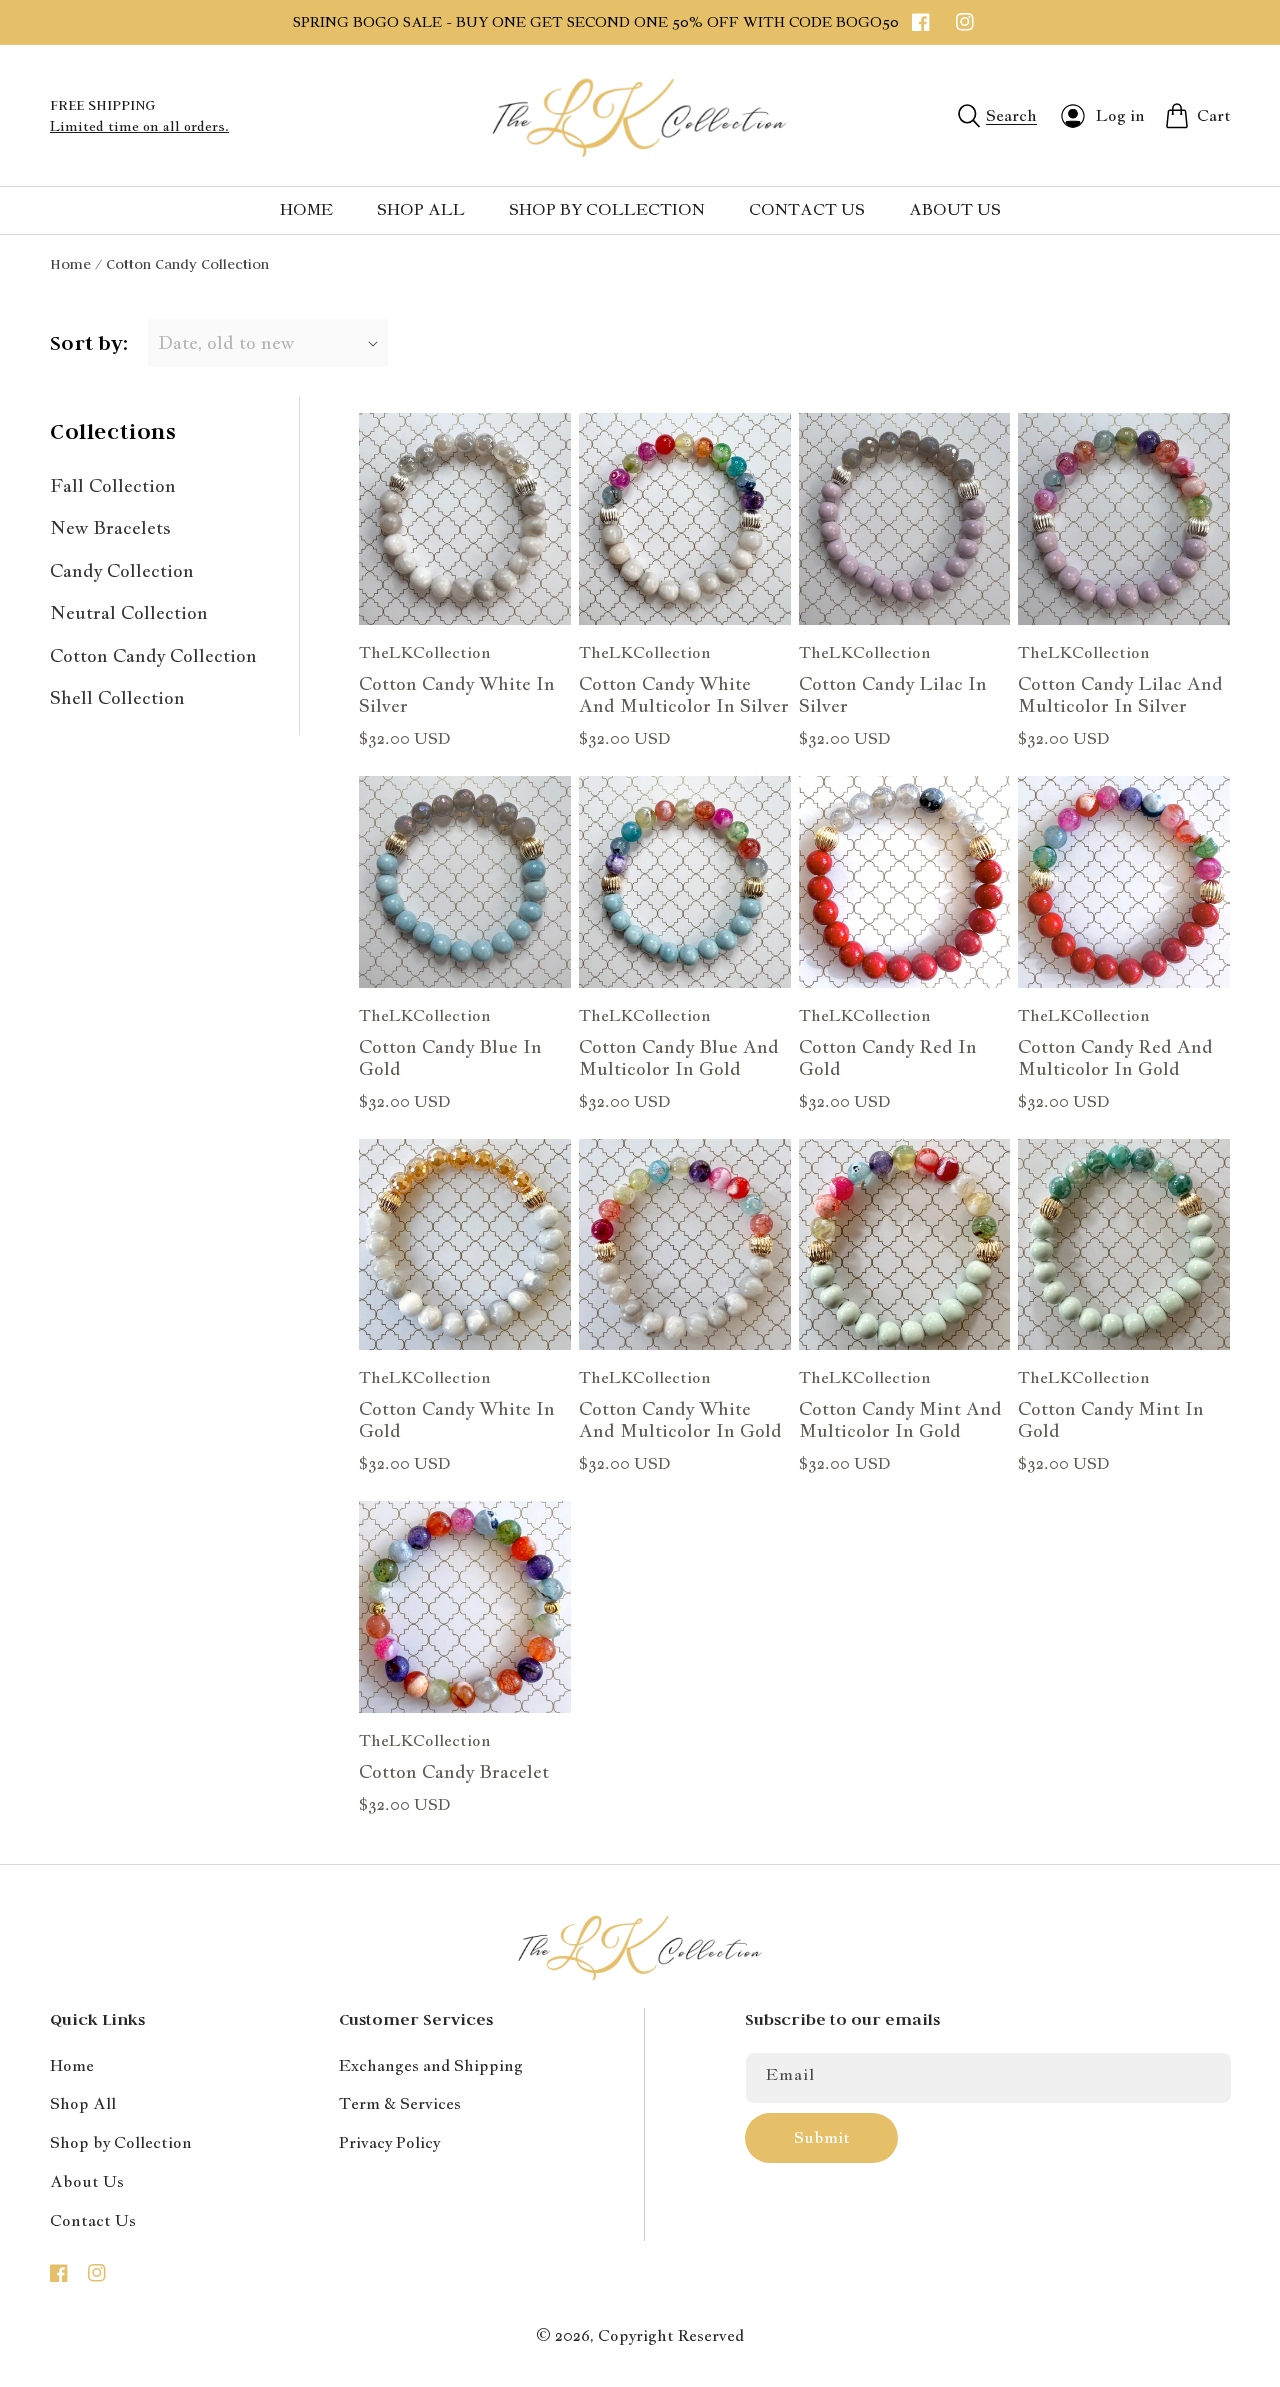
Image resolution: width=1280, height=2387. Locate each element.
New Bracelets (110, 527)
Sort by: (89, 343)
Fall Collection (113, 485)
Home (70, 264)
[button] (997, 116)
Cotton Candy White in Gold (457, 1420)
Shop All (83, 2103)
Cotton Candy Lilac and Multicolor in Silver (1120, 695)
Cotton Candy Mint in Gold (1111, 1420)
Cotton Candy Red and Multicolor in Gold (1115, 1058)
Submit (822, 2137)
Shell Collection (117, 697)
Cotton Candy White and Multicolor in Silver (684, 695)
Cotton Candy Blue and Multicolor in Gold (679, 1058)
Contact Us (93, 2220)
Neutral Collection (129, 612)
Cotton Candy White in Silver (457, 695)
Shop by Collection (121, 2142)
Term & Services (400, 2103)
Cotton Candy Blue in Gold (450, 1058)
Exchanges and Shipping (431, 2065)
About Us (87, 2181)
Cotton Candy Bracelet (454, 1772)
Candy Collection (122, 570)
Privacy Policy (389, 2142)
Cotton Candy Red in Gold (888, 1058)
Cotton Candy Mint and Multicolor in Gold (900, 1420)
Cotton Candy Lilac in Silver (893, 695)
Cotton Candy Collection (153, 655)
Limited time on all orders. (139, 126)
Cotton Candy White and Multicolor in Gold (680, 1420)
